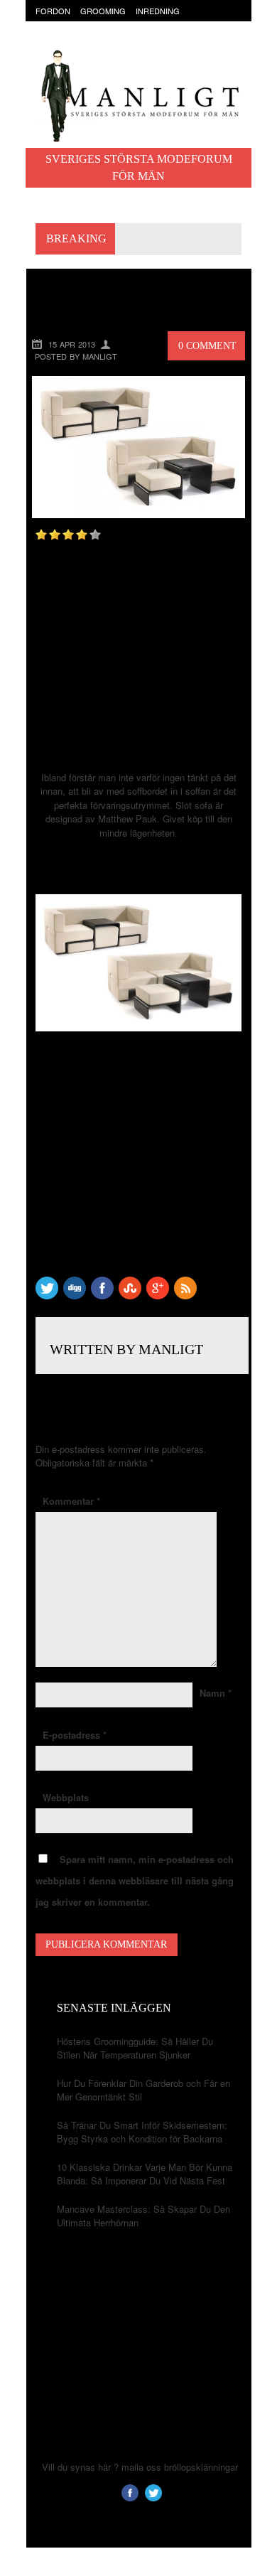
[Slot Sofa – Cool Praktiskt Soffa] (138, 514)
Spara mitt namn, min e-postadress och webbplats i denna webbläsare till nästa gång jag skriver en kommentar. (135, 1880)
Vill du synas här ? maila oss (102, 2467)
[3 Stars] (68, 535)
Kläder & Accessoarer (85, 25)
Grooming (103, 11)
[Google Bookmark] (158, 1295)
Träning (91, 38)
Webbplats (66, 1797)
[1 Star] (41, 535)
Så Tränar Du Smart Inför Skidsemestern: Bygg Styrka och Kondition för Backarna (142, 2132)
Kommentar (71, 1501)
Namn (216, 1693)
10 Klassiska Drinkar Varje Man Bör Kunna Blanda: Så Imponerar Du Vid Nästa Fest (145, 2174)
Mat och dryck (176, 25)
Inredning (158, 11)
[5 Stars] (95, 535)
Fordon (53, 11)
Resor (49, 38)
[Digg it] (75, 1295)
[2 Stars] (55, 535)
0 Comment (207, 346)
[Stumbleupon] (130, 1295)
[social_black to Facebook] (102, 1295)
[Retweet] (47, 1295)
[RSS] (185, 1295)
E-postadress (75, 1735)
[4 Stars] (82, 535)
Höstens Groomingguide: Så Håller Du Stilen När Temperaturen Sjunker (135, 2048)
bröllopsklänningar (201, 2467)
